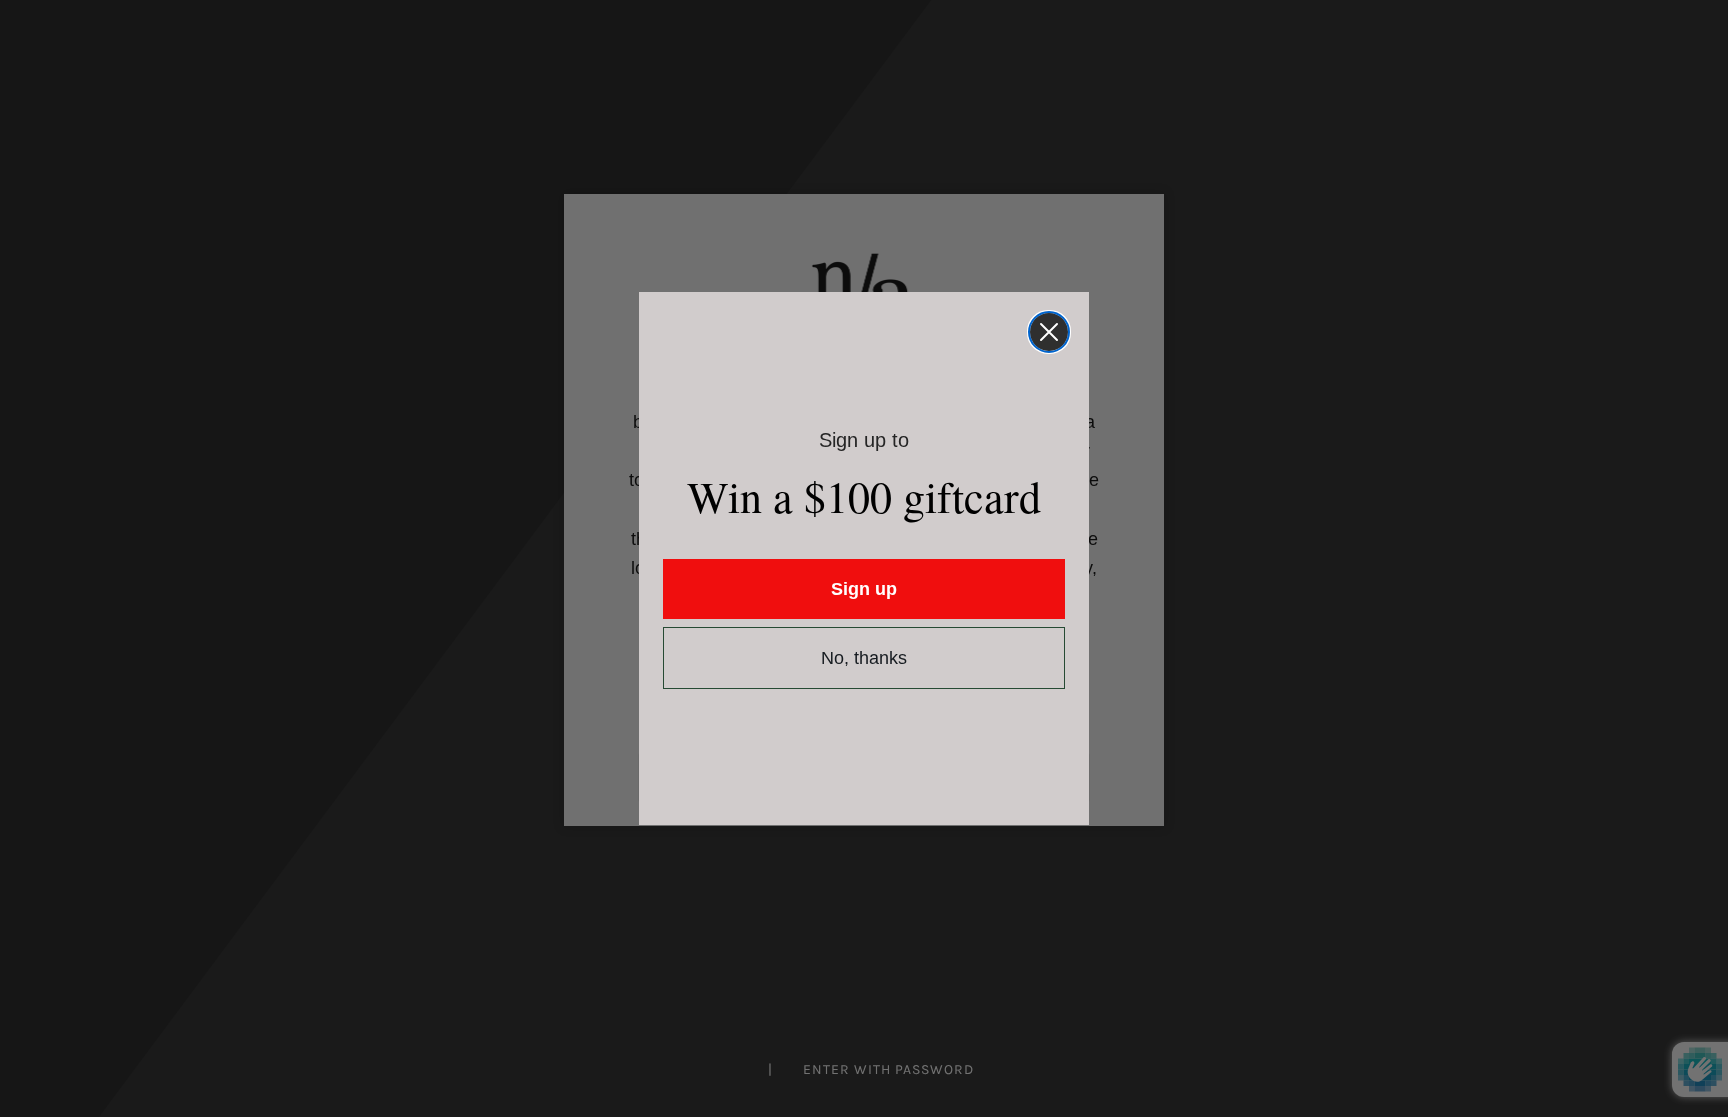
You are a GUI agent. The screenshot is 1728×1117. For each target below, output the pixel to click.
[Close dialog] (1049, 332)
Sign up (864, 589)
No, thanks (864, 658)
